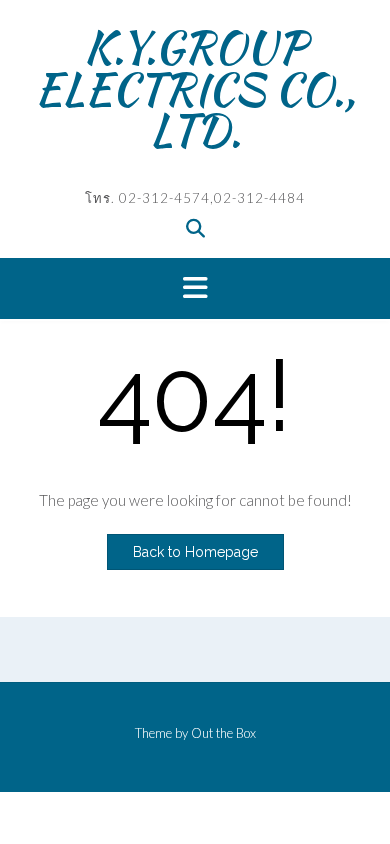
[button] (195, 289)
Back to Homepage (195, 552)
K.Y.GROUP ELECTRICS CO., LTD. (195, 88)
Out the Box (223, 733)
